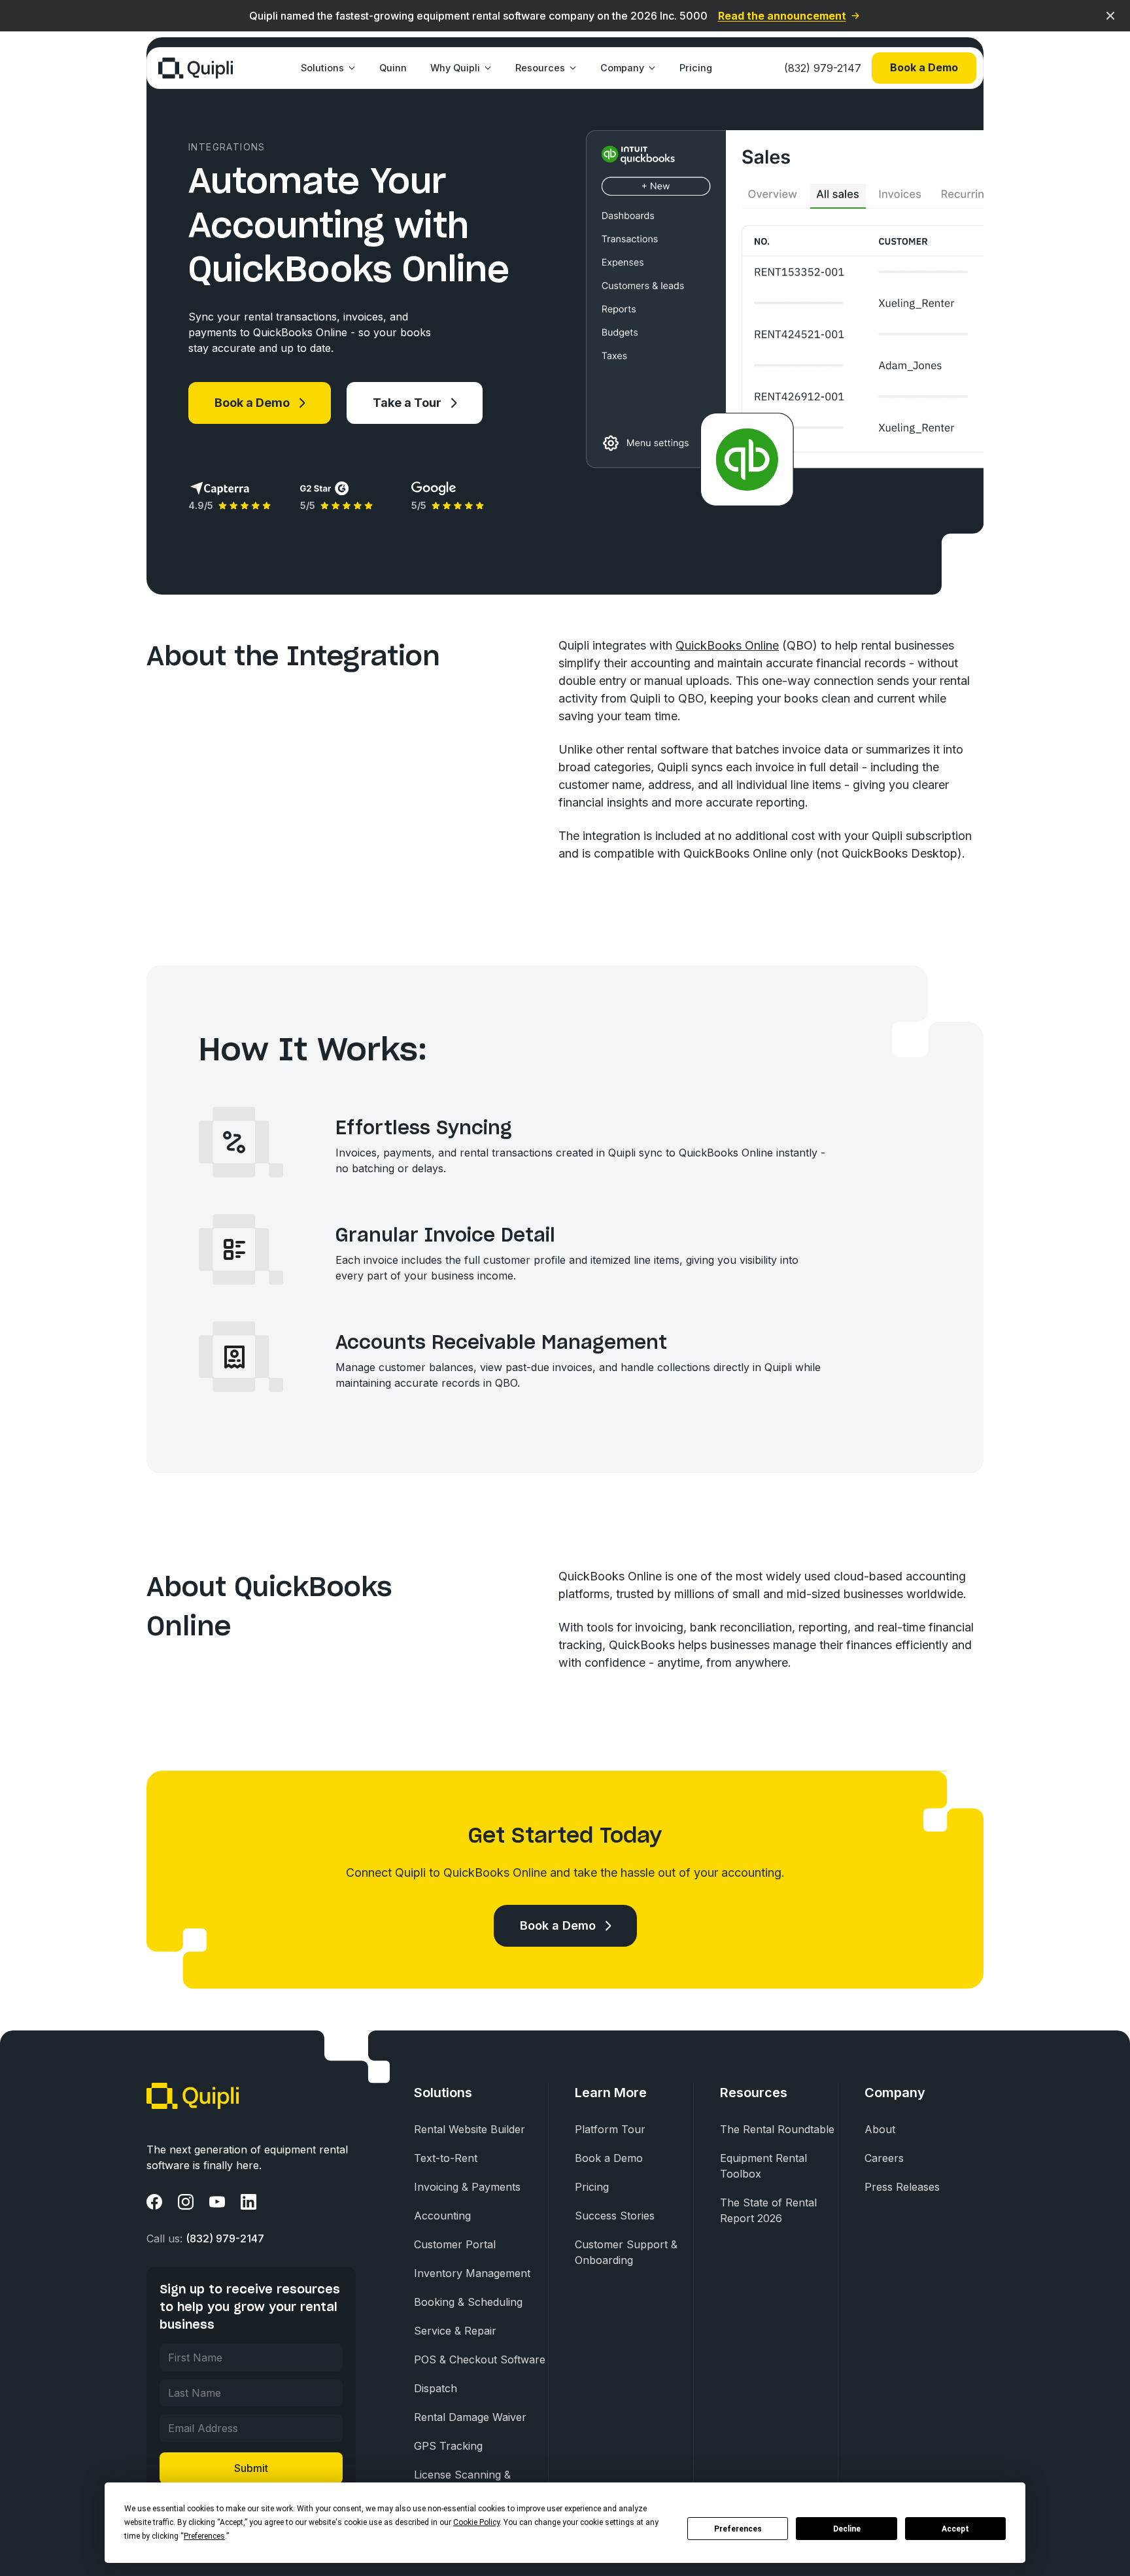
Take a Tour (407, 403)
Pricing (696, 68)
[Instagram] (186, 2202)
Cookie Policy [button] (476, 2522)
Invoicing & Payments (467, 2187)
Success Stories (615, 2216)
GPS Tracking (448, 2446)
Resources (540, 68)
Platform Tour (610, 2129)
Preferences (738, 2529)
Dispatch (436, 2388)
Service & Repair (455, 2331)
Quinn (393, 68)
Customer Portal (455, 2244)
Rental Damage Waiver (470, 2417)
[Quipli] (196, 68)
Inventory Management (472, 2273)
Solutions (322, 68)
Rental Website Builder (470, 2129)
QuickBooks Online (727, 645)
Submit (251, 2468)
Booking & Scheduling (468, 2302)
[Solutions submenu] (350, 68)
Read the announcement (782, 16)
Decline (847, 2529)
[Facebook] (154, 2202)
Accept (955, 2529)
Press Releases (902, 2187)
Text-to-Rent (446, 2158)
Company (622, 68)
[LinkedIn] (248, 2202)
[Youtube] (217, 2202)
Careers (884, 2158)
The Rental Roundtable (777, 2129)
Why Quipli (455, 68)
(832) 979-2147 (823, 68)
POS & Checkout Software (480, 2359)
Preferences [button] (204, 2536)
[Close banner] (1110, 16)
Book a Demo (924, 67)
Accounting (442, 2216)
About (880, 2129)
